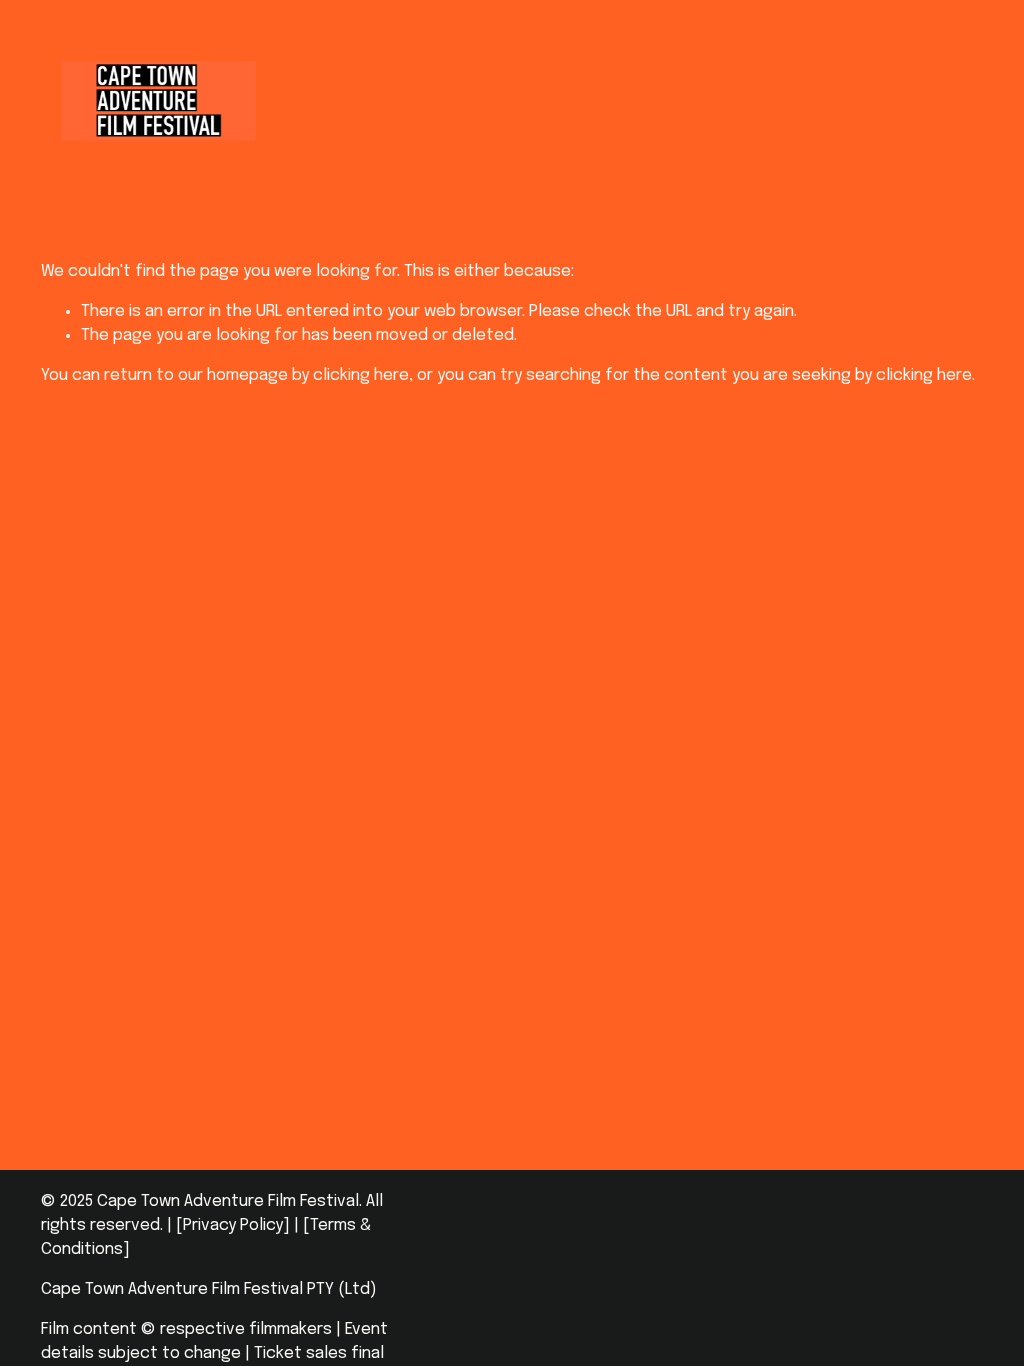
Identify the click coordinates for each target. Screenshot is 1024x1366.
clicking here (361, 375)
